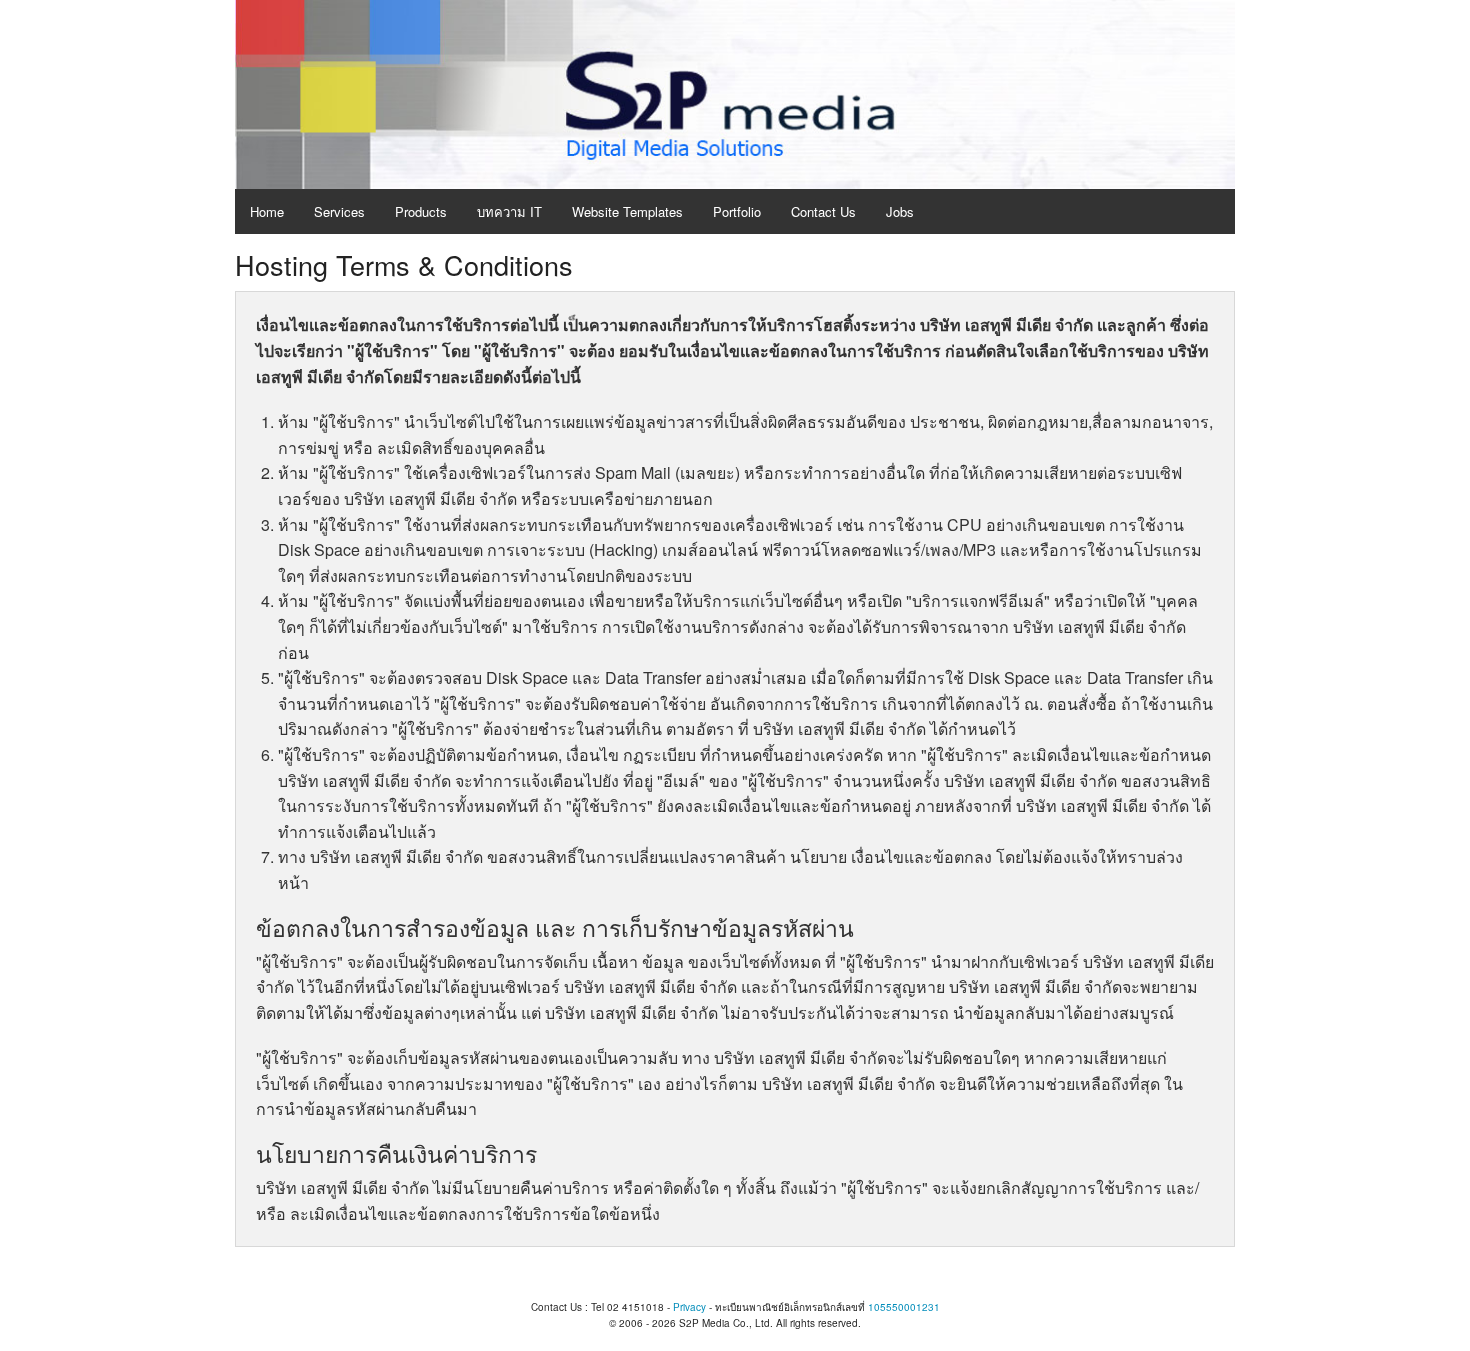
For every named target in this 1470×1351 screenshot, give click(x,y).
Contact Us (823, 211)
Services (339, 211)
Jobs (900, 211)
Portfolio (737, 211)
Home (267, 211)
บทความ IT (509, 211)
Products (421, 211)
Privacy (689, 1307)
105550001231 (904, 1307)
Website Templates (627, 211)
